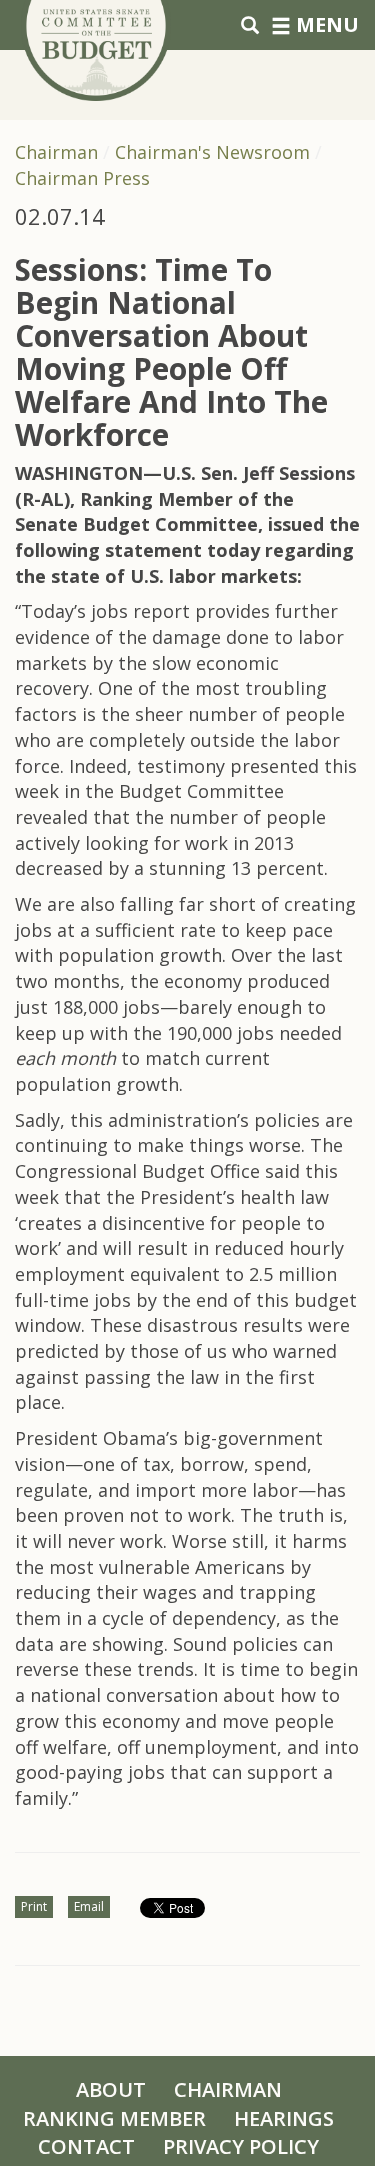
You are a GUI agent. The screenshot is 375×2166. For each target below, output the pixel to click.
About (111, 2089)
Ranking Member (114, 2118)
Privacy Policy (241, 2146)
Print (34, 1906)
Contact (86, 2146)
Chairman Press (82, 178)
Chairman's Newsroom (212, 152)
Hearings (284, 2118)
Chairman (56, 152)
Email (89, 1906)
